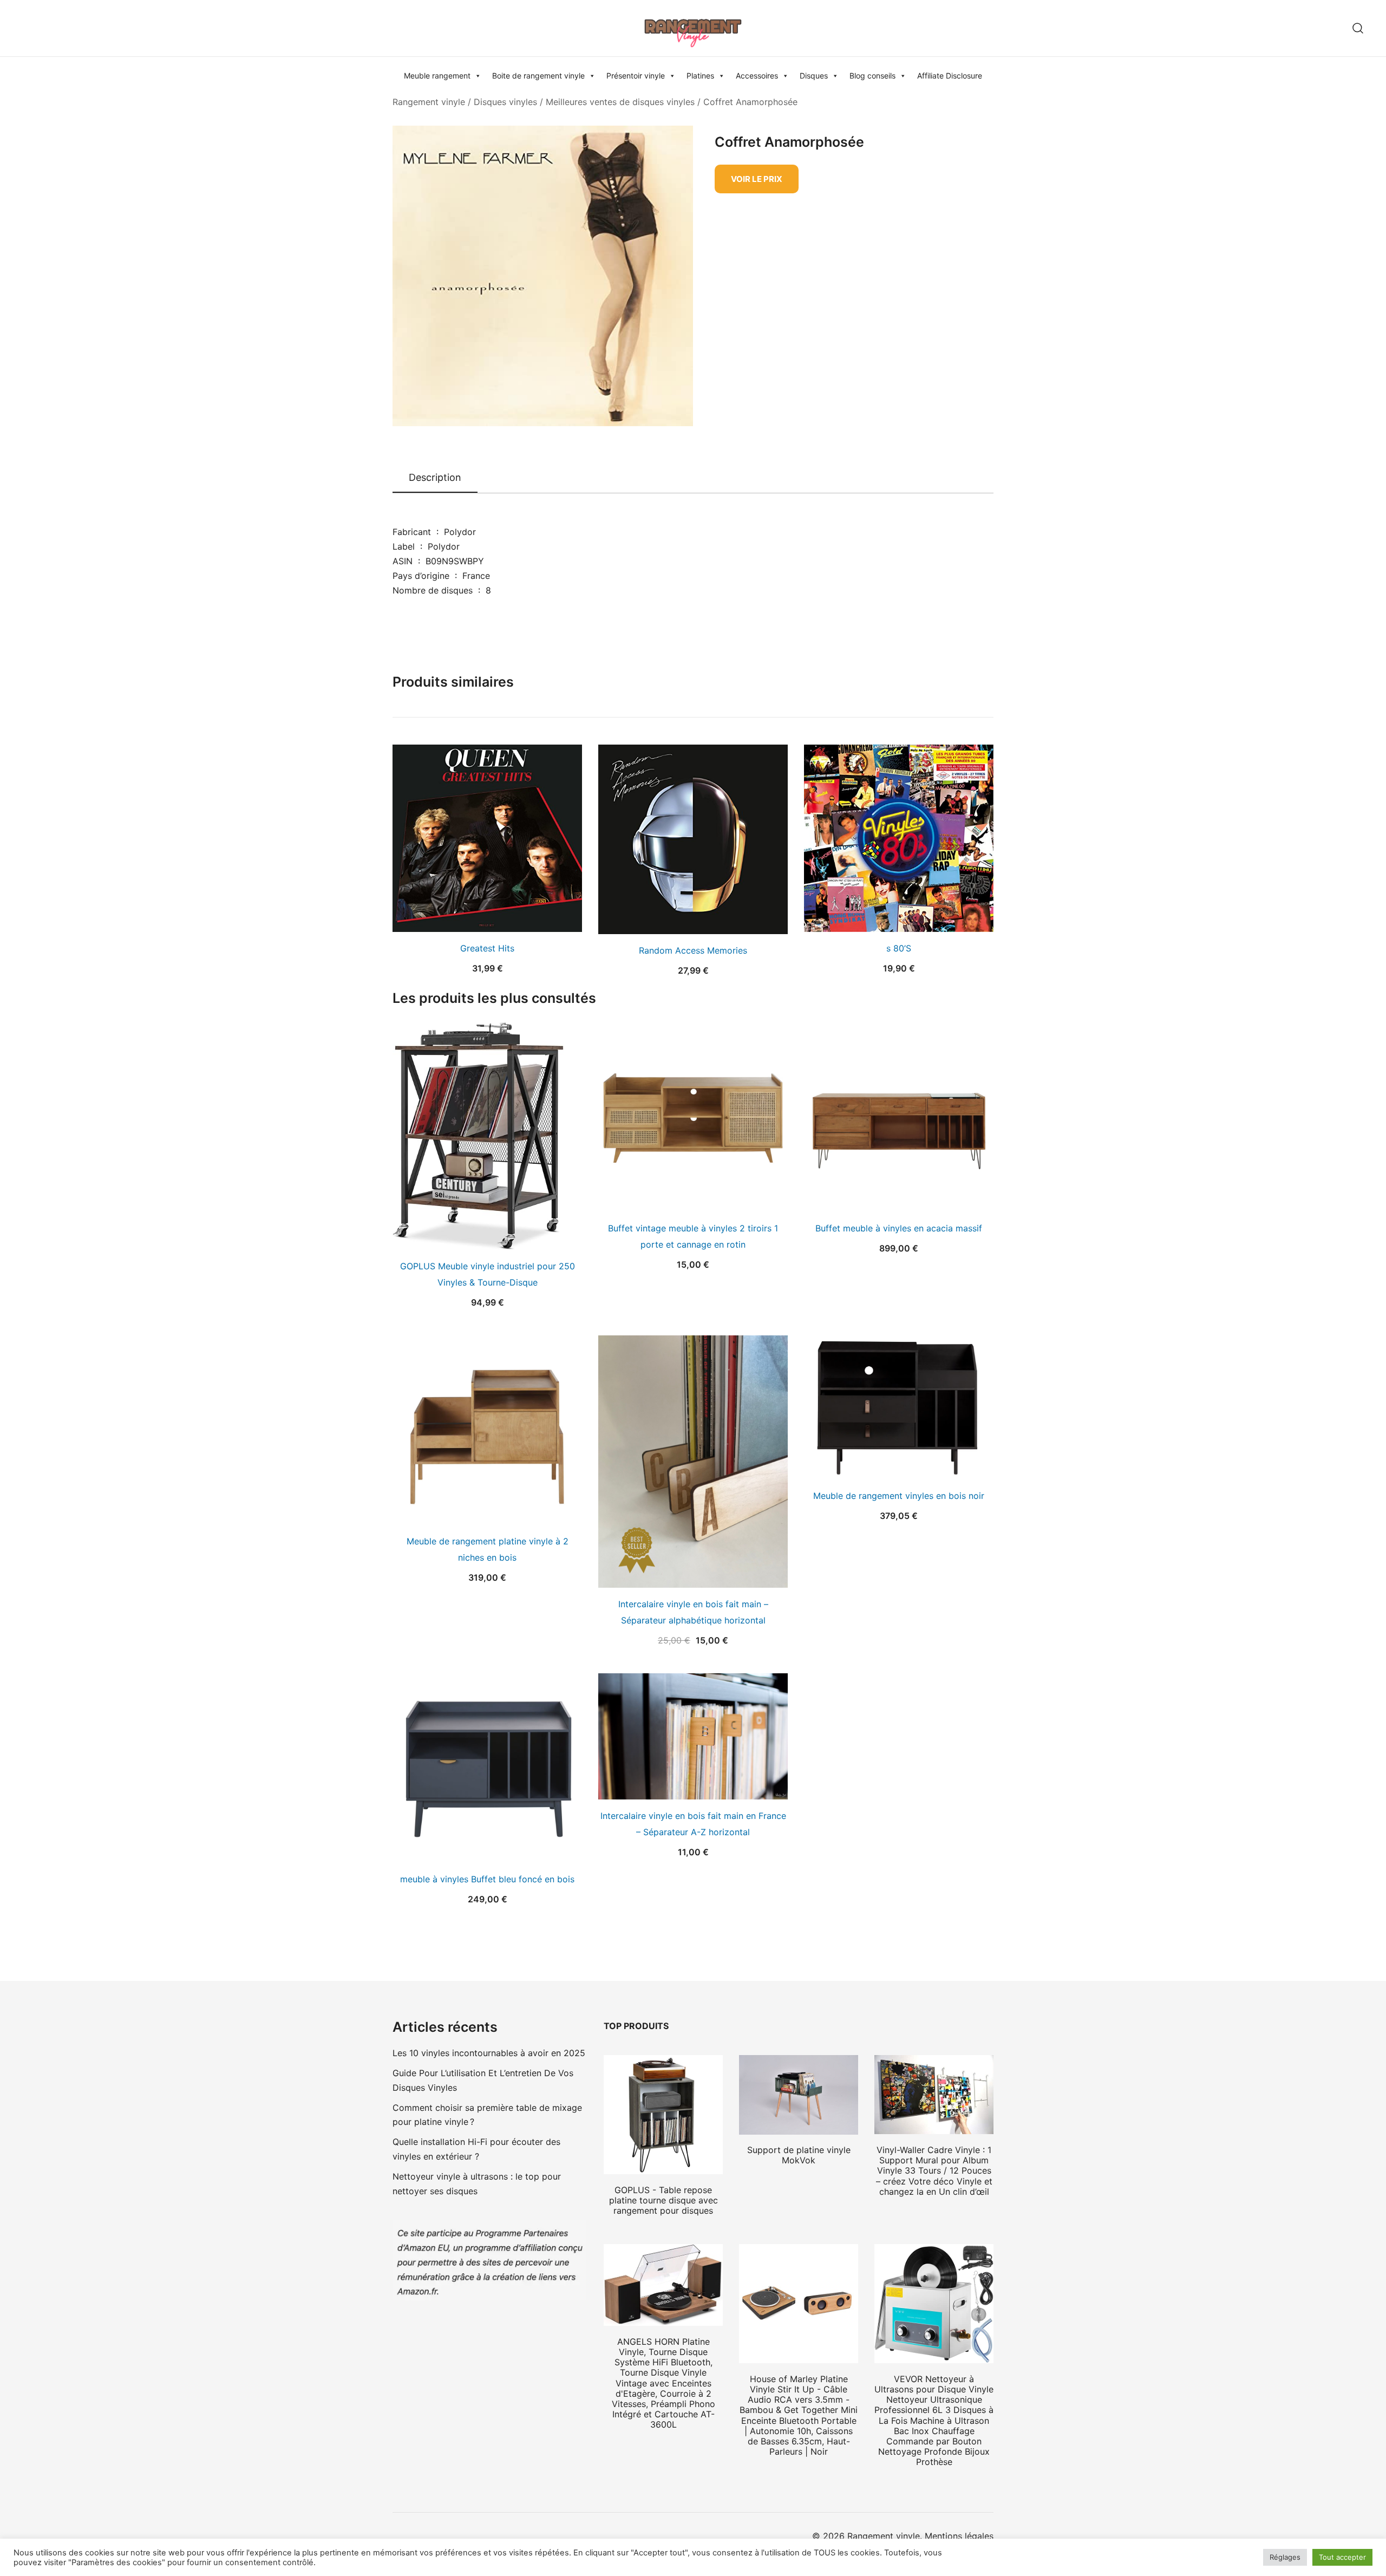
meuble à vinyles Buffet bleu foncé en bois (487, 1879)
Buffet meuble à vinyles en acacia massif (899, 1228)
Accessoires (757, 76)
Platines (700, 76)
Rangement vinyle (429, 102)
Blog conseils (872, 76)
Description (435, 477)
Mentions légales (959, 2536)
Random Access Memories (693, 950)
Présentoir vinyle (636, 76)
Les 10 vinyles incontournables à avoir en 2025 (489, 2053)
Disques (814, 76)
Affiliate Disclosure (950, 76)
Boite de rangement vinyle (538, 76)
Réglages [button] (1285, 2557)
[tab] (435, 478)
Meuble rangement (437, 76)
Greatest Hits (487, 948)
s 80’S (899, 948)
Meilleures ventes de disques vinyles (620, 102)
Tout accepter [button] (1342, 2557)
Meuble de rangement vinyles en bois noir (899, 1496)
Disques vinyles (505, 102)
